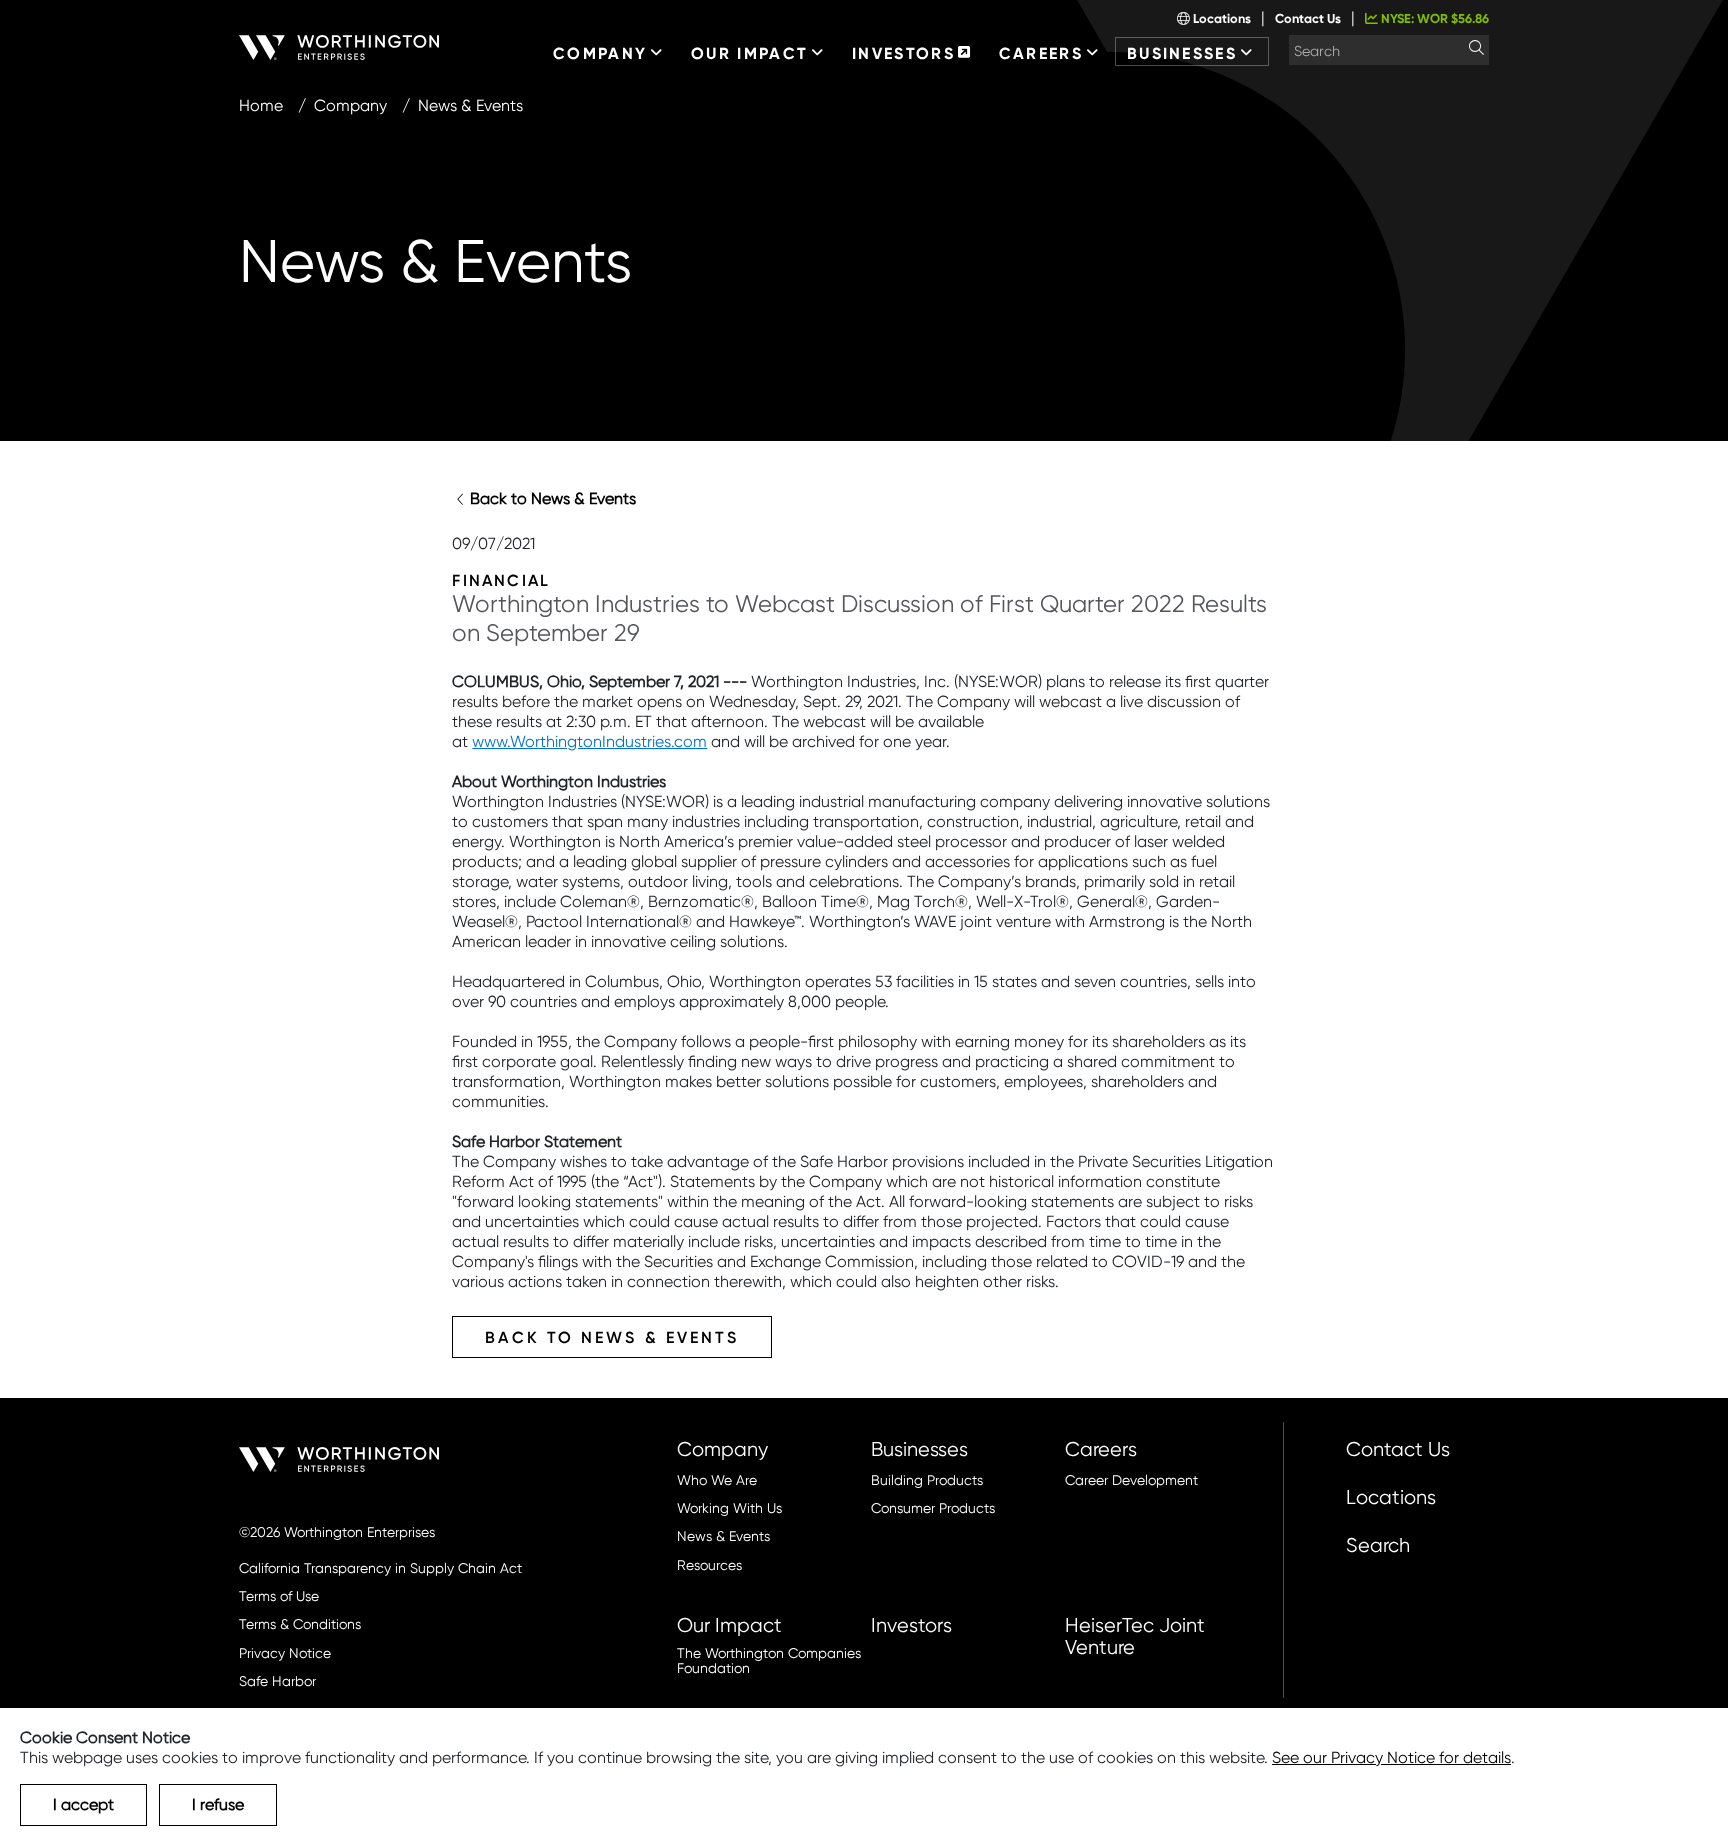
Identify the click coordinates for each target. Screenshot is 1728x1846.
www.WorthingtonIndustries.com (589, 741)
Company (350, 105)
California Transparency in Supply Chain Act (380, 1568)
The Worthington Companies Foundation (769, 1661)
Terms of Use (279, 1596)
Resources (709, 1565)
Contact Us (1308, 18)
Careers (1101, 1449)
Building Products (927, 1480)
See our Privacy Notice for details (1391, 1757)
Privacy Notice (285, 1653)
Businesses (919, 1449)
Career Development (1131, 1480)
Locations (1220, 18)
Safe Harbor (277, 1681)
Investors (911, 1625)
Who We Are (717, 1480)
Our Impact (729, 1625)
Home (261, 105)
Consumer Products (933, 1508)
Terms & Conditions (300, 1624)
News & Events (723, 1536)
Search (1378, 1545)
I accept (83, 1804)
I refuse (218, 1804)
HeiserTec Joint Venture (1135, 1636)
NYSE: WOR (1433, 18)
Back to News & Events (553, 498)
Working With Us (729, 1508)
